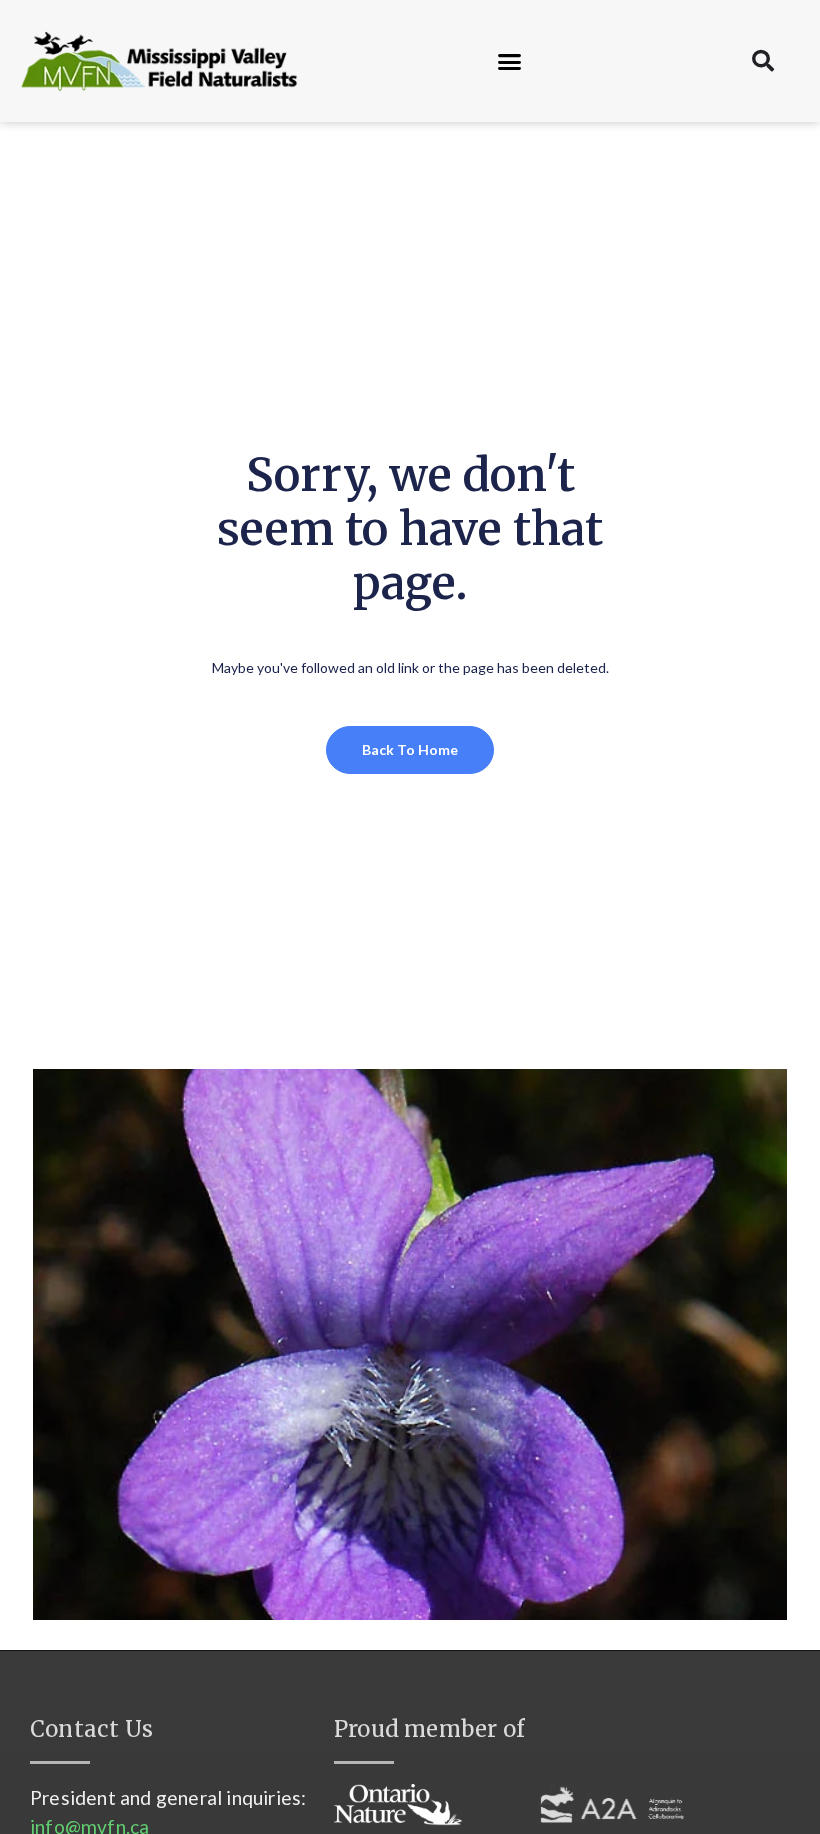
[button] (510, 61)
